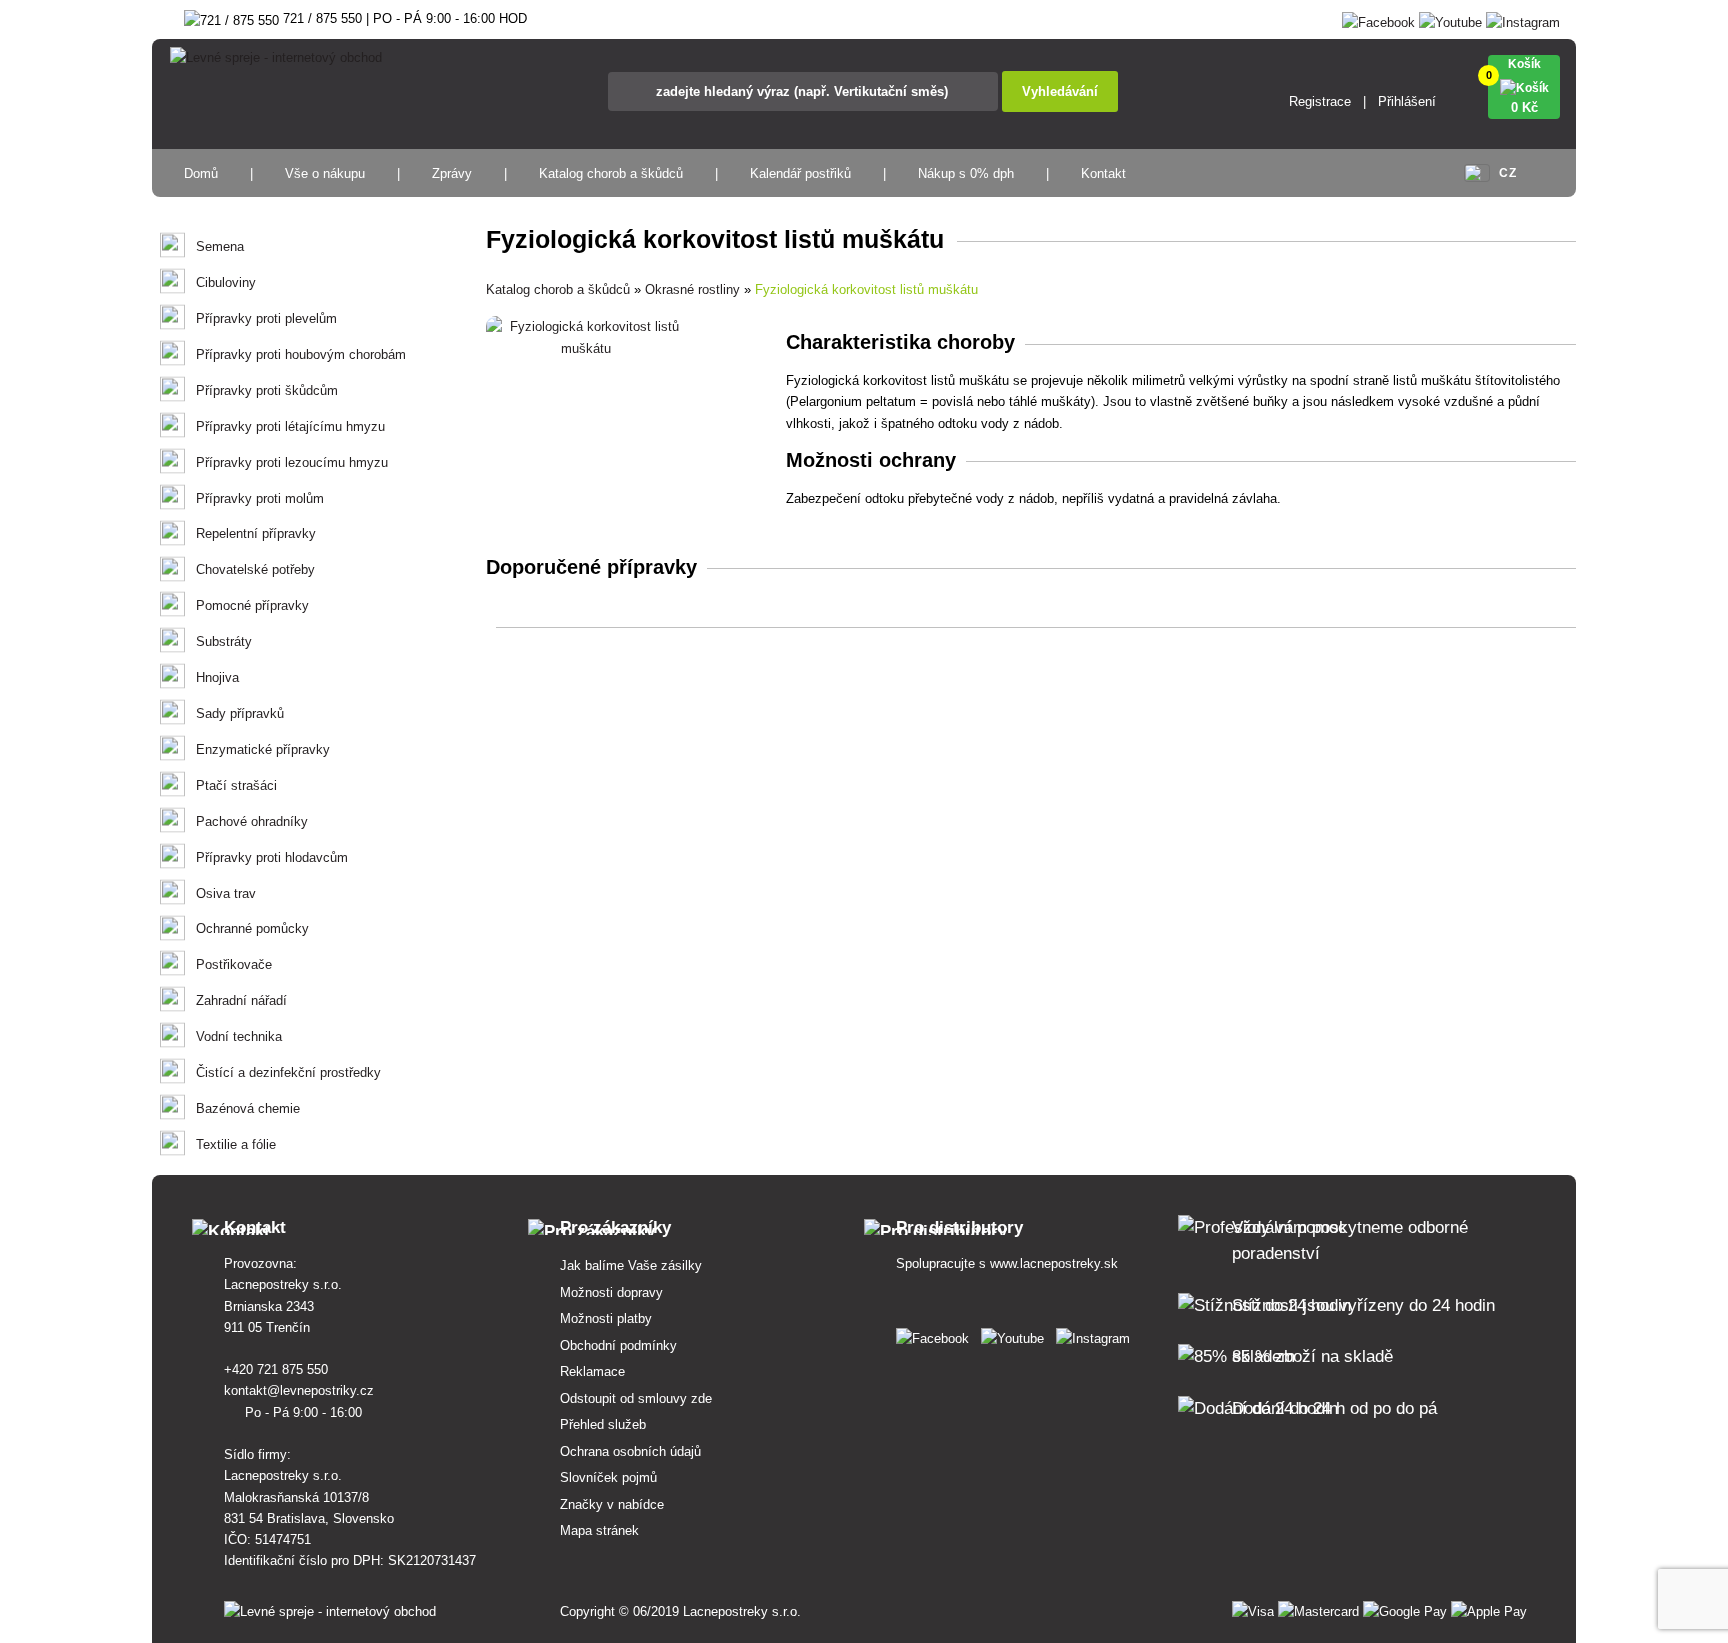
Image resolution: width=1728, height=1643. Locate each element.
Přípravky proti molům (260, 498)
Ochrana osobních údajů (630, 1451)
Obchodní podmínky (618, 1345)
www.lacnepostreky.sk (1054, 1263)
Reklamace (592, 1371)
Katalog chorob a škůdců (611, 173)
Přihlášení (1407, 101)
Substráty (224, 641)
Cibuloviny (226, 282)
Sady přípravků (240, 713)
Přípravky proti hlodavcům (272, 857)
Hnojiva (217, 677)
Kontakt (1103, 173)
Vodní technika (239, 1036)
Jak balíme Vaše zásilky (631, 1265)
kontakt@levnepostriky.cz (301, 1390)
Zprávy (452, 173)
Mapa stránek (599, 1530)
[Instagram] (1523, 18)
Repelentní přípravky (256, 533)
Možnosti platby (606, 1318)
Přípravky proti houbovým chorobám (301, 354)
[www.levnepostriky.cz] (936, 1334)
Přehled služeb (603, 1424)
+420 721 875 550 (278, 1369)
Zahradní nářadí (241, 1000)
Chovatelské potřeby (255, 569)
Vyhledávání (1060, 91)
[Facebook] (1378, 18)
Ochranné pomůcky (252, 928)
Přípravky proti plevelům (266, 318)
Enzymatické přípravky (263, 749)
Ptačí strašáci (236, 785)
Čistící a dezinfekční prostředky (288, 1072)
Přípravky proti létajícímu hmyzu (290, 426)
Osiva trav (226, 893)
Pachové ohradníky (252, 821)
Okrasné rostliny (692, 289)
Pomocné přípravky (252, 605)
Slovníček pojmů (608, 1477)
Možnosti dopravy (611, 1292)
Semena (220, 246)
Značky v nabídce (612, 1504)
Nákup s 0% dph (966, 173)
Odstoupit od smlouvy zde (636, 1398)
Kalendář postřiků (800, 173)
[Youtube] (1450, 18)
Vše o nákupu (325, 173)
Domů (201, 173)
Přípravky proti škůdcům (267, 390)
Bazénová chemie (248, 1108)
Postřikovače (234, 964)
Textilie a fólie (236, 1144)
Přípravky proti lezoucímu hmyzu (292, 462)
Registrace (1320, 101)
